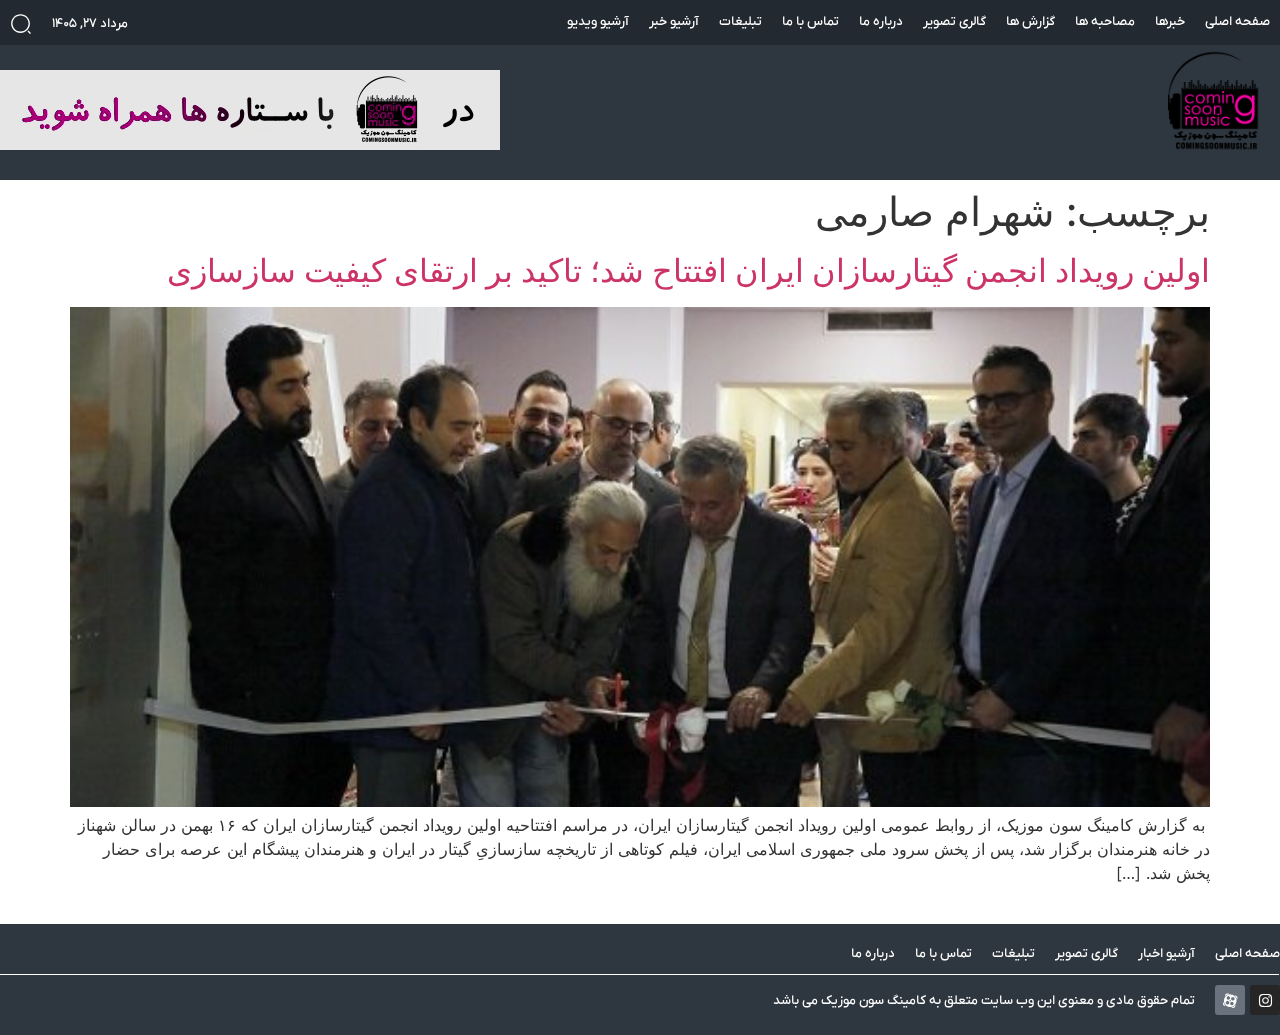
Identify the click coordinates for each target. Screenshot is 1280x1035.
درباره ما (881, 21)
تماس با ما (810, 21)
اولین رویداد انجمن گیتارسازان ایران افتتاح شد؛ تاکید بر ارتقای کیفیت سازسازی (688, 270)
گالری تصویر (954, 21)
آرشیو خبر (674, 21)
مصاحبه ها (1105, 21)
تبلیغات (740, 21)
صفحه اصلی (1237, 21)
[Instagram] (1265, 1000)
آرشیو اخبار (1166, 953)
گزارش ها (1030, 21)
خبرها (1170, 21)
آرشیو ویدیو (598, 21)
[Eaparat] (1230, 1000)
